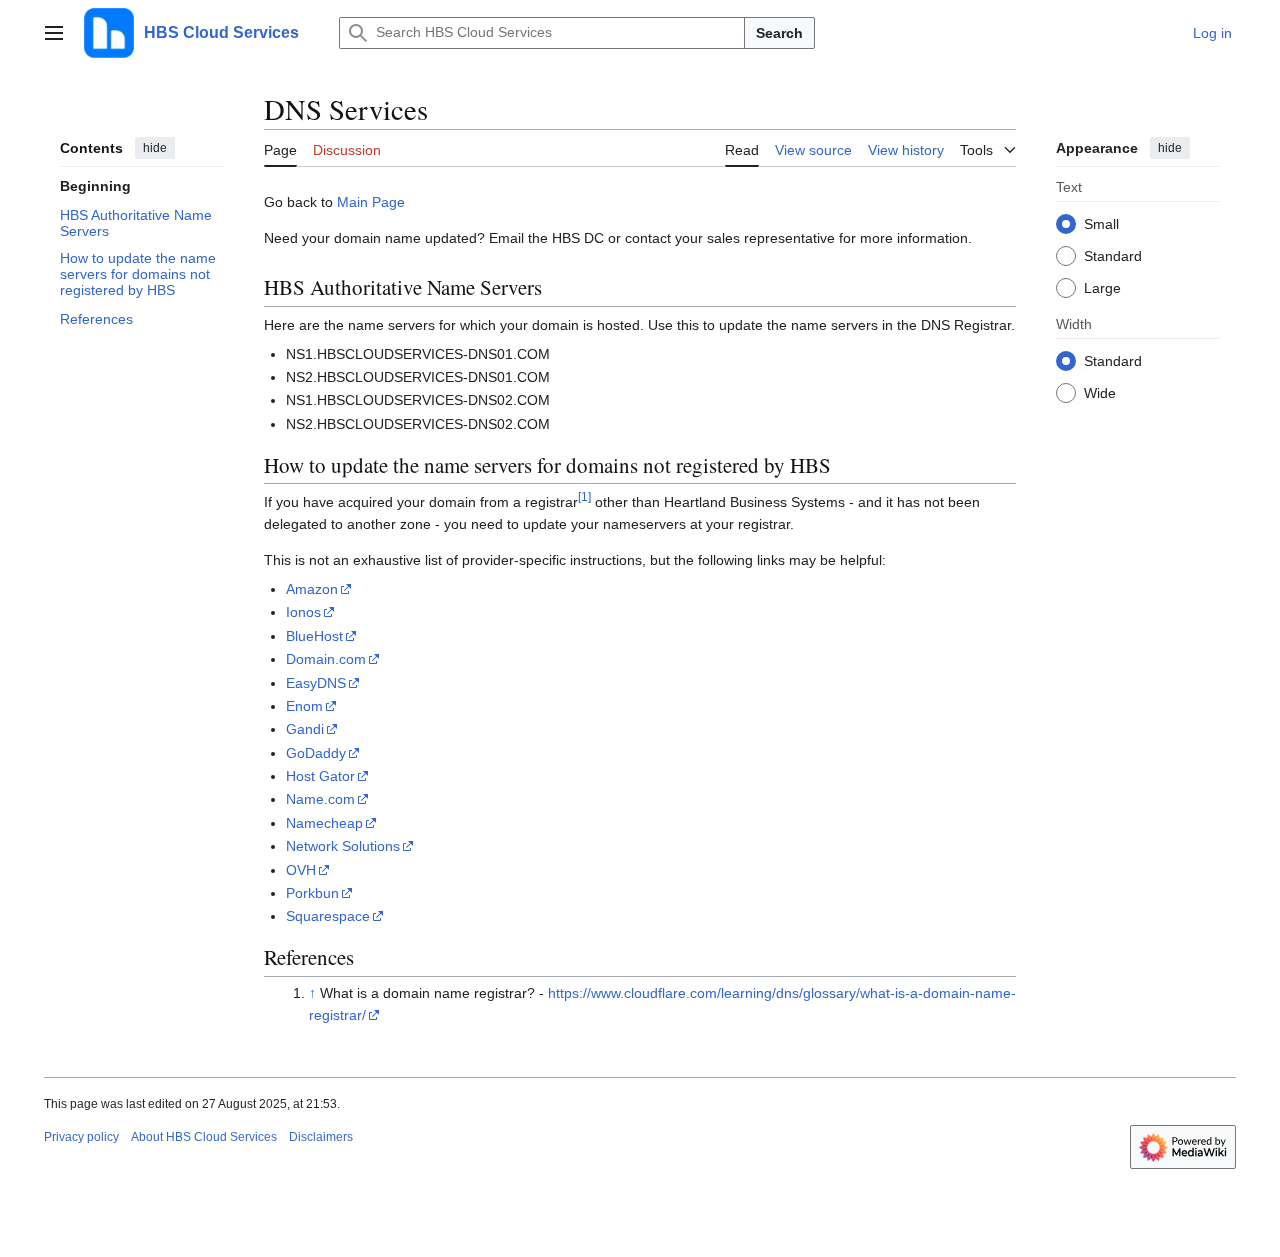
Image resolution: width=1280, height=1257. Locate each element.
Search (779, 33)
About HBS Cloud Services (204, 1137)
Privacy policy (81, 1137)
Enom (304, 706)
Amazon (312, 589)
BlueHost (314, 636)
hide (155, 148)
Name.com (320, 799)
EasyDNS (316, 683)
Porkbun (312, 893)
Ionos (303, 612)
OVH (301, 870)
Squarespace (328, 916)
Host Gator (320, 776)
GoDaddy (316, 753)
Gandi (305, 729)
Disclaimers (321, 1137)
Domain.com (326, 659)
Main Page (371, 202)
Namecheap (324, 823)
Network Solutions (343, 846)
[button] (54, 33)
